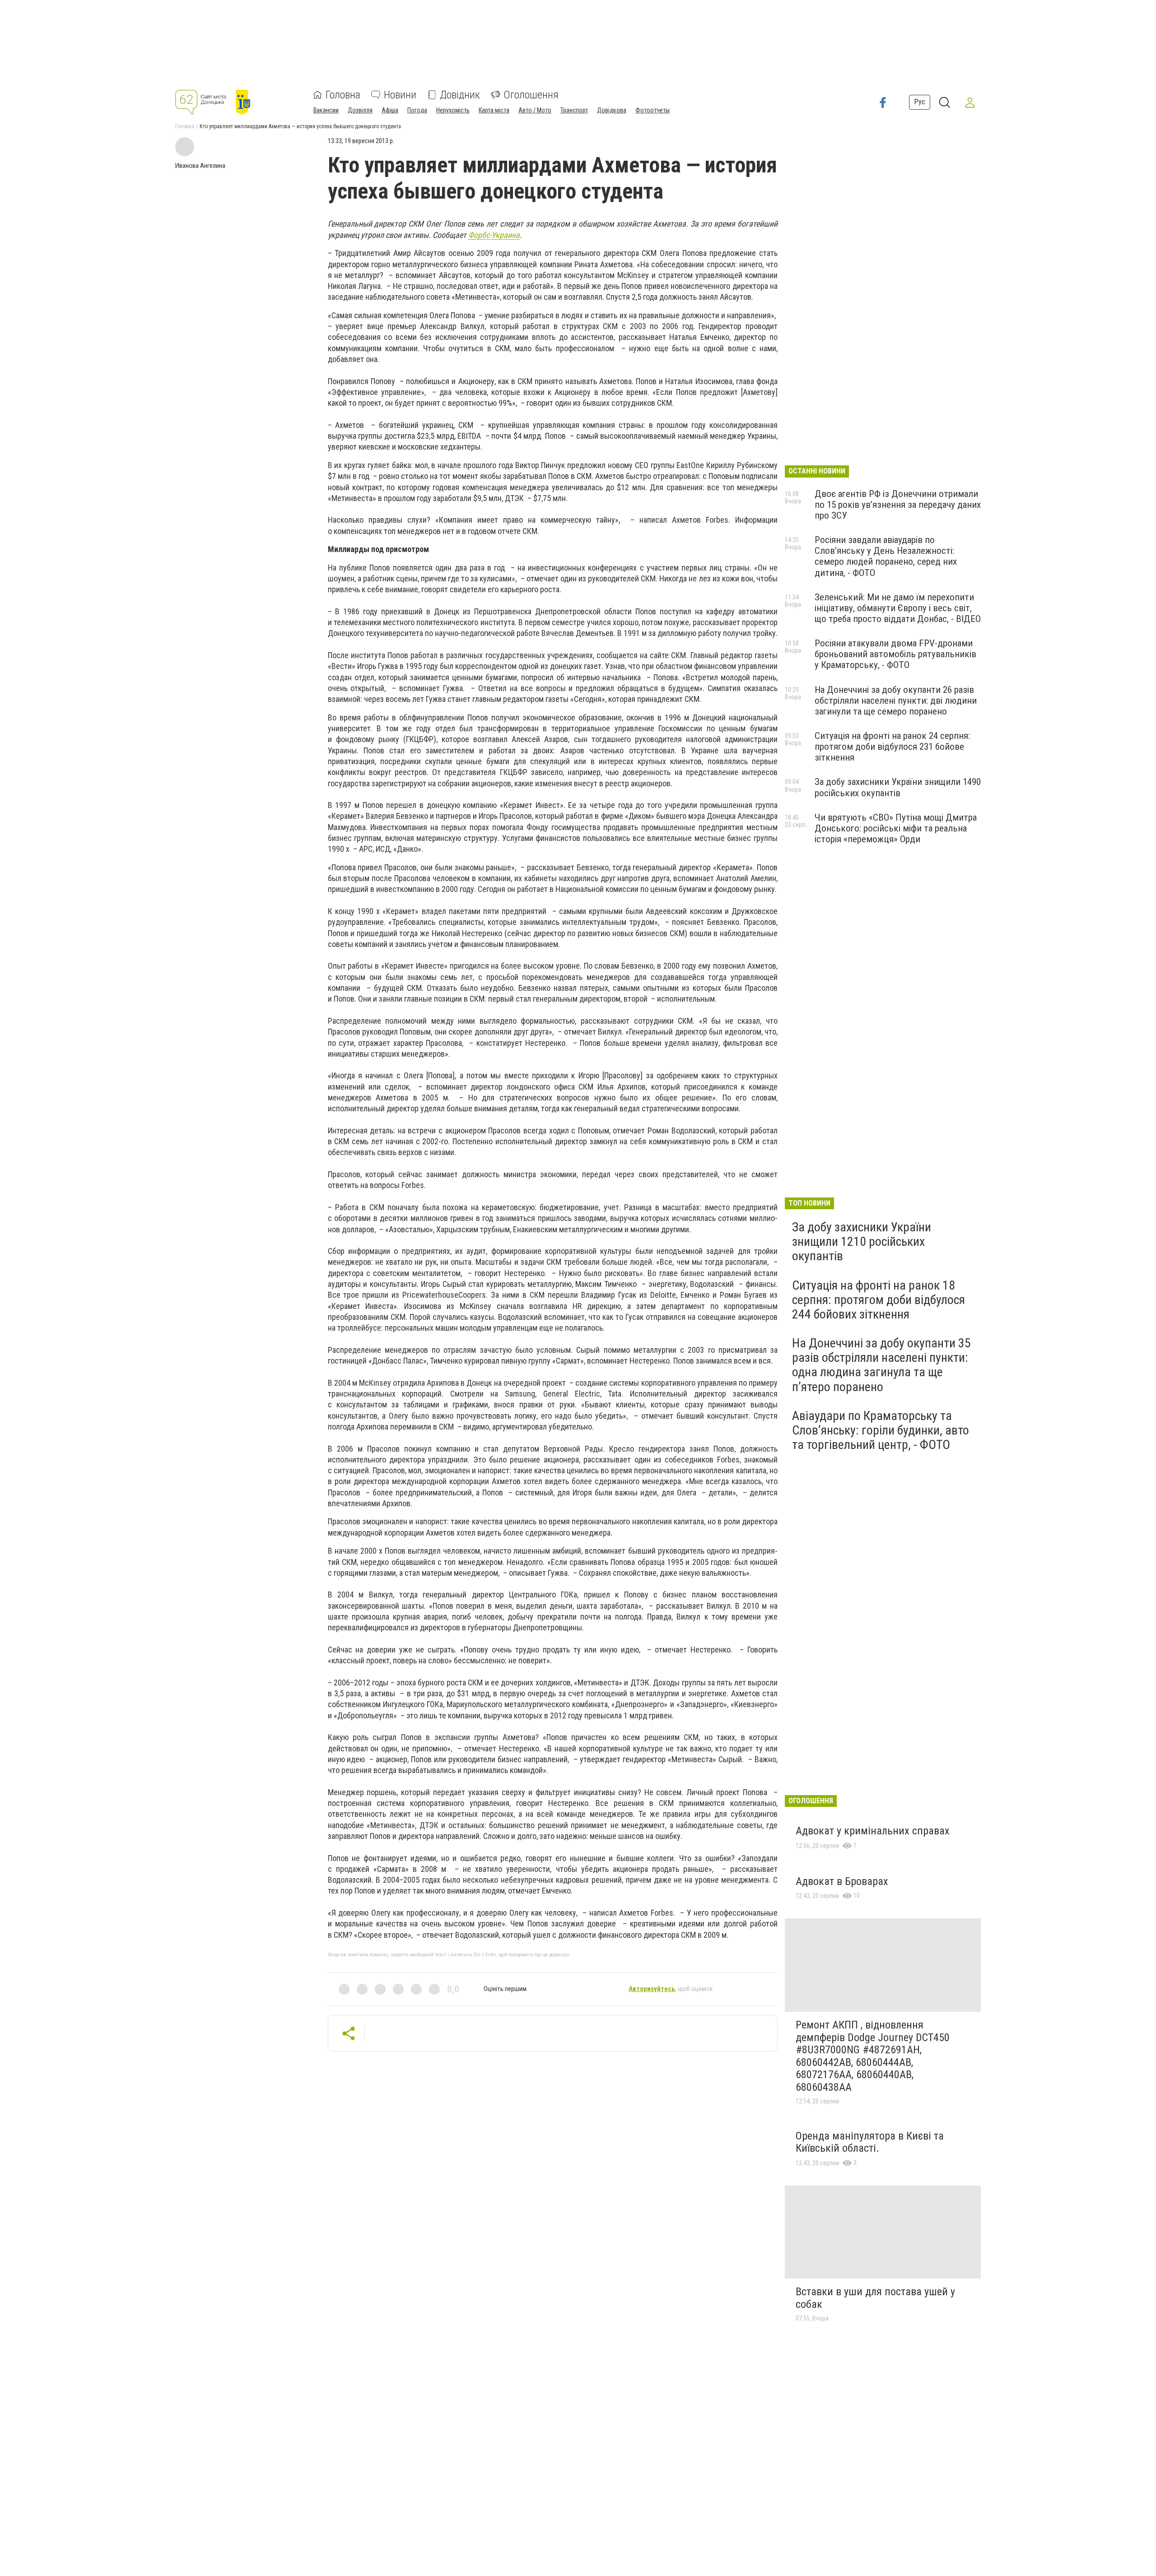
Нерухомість (453, 110)
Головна (343, 95)
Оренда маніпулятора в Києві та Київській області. (870, 2142)
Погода (417, 110)
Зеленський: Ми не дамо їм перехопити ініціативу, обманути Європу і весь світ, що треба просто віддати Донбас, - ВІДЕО (898, 608)
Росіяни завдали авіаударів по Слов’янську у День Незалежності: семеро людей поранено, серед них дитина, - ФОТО (886, 556)
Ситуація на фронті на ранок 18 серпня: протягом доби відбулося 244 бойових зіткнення (879, 1300)
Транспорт (574, 110)
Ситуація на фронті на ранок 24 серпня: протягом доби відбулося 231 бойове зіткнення (892, 747)
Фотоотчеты (653, 110)
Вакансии (326, 110)
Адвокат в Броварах (842, 1881)
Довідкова (612, 110)
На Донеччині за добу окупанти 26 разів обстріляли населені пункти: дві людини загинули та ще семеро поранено (896, 701)
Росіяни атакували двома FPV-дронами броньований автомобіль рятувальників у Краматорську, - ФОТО (895, 654)
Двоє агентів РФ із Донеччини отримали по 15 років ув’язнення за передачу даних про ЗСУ (898, 505)
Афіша (390, 110)
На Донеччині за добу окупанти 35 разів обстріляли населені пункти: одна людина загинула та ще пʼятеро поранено (881, 1365)
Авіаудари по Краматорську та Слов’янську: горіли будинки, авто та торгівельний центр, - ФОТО (881, 1430)
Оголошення (531, 95)
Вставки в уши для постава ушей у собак (875, 2298)
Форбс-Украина (494, 235)
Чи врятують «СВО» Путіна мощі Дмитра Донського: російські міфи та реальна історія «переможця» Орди (896, 828)
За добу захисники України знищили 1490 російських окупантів (898, 787)
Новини (400, 95)
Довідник (460, 95)
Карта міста (494, 110)
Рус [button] (920, 102)
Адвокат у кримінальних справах (873, 1831)
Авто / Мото (535, 110)
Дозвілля (360, 110)
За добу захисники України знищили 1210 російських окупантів (862, 1242)
